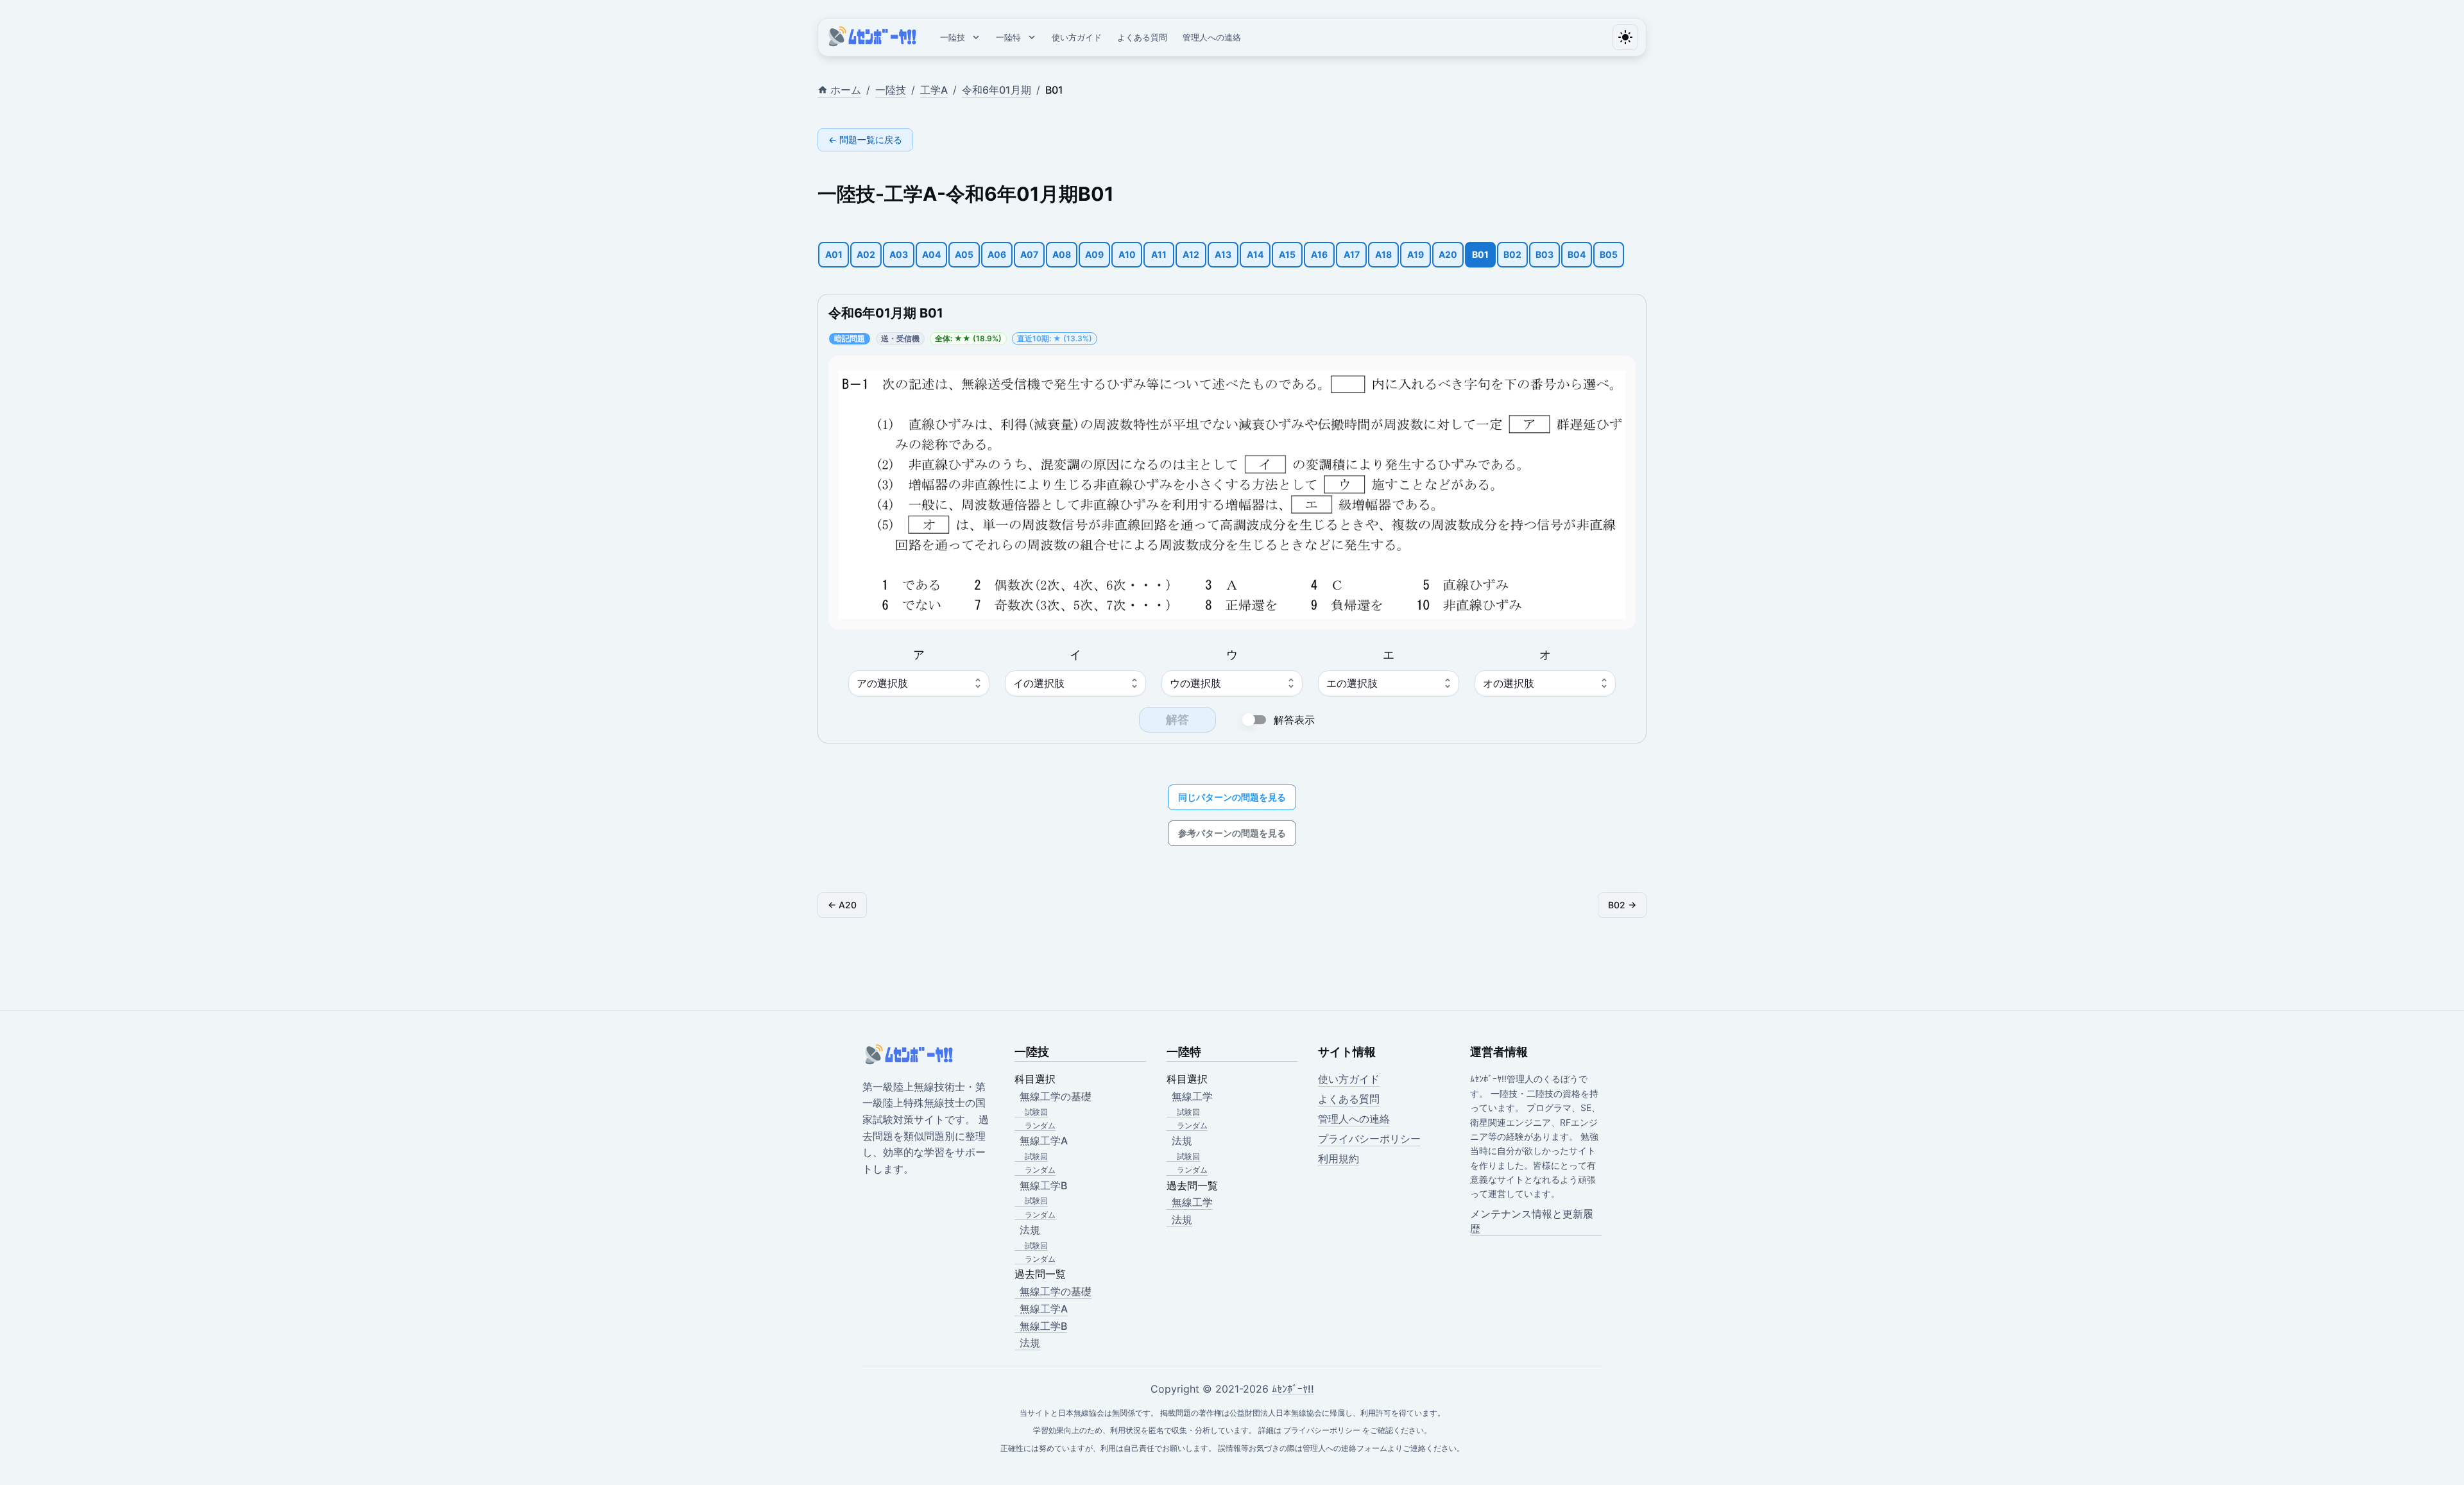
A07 (1029, 254)
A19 (1416, 254)
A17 (1352, 254)
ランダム (1040, 1125)
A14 (1255, 254)
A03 (899, 254)
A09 (1094, 254)
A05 (964, 254)
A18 (1383, 254)
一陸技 (953, 37)
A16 (1319, 254)
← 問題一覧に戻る (865, 140)
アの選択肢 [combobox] (882, 683)
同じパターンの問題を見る (1232, 797)
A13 (1223, 254)
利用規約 (1339, 1158)
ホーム (846, 90)
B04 (1577, 254)
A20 (1448, 254)
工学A (934, 90)
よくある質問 (1142, 37)
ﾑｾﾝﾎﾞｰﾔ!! (1293, 1389)
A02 (866, 254)
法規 (1030, 1343)
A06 (997, 254)
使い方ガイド (1077, 37)
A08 (1062, 254)
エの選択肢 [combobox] (1352, 683)
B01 (1480, 254)
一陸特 (1008, 37)
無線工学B (1043, 1326)
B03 (1544, 254)
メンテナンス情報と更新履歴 (1532, 1221)
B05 (1609, 254)
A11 (1159, 254)
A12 (1191, 254)
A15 (1287, 254)
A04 (931, 254)
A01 (834, 254)
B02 (1512, 254)
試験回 (1036, 1112)
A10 (1127, 254)
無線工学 (1192, 1202)
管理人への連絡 (1212, 37)
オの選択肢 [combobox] (1509, 683)
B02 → (1622, 905)
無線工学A (1044, 1309)
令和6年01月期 (997, 90)
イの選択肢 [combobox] (1039, 683)
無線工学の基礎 (1056, 1291)
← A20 (842, 905)
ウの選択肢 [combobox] (1195, 683)
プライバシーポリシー (1369, 1139)
